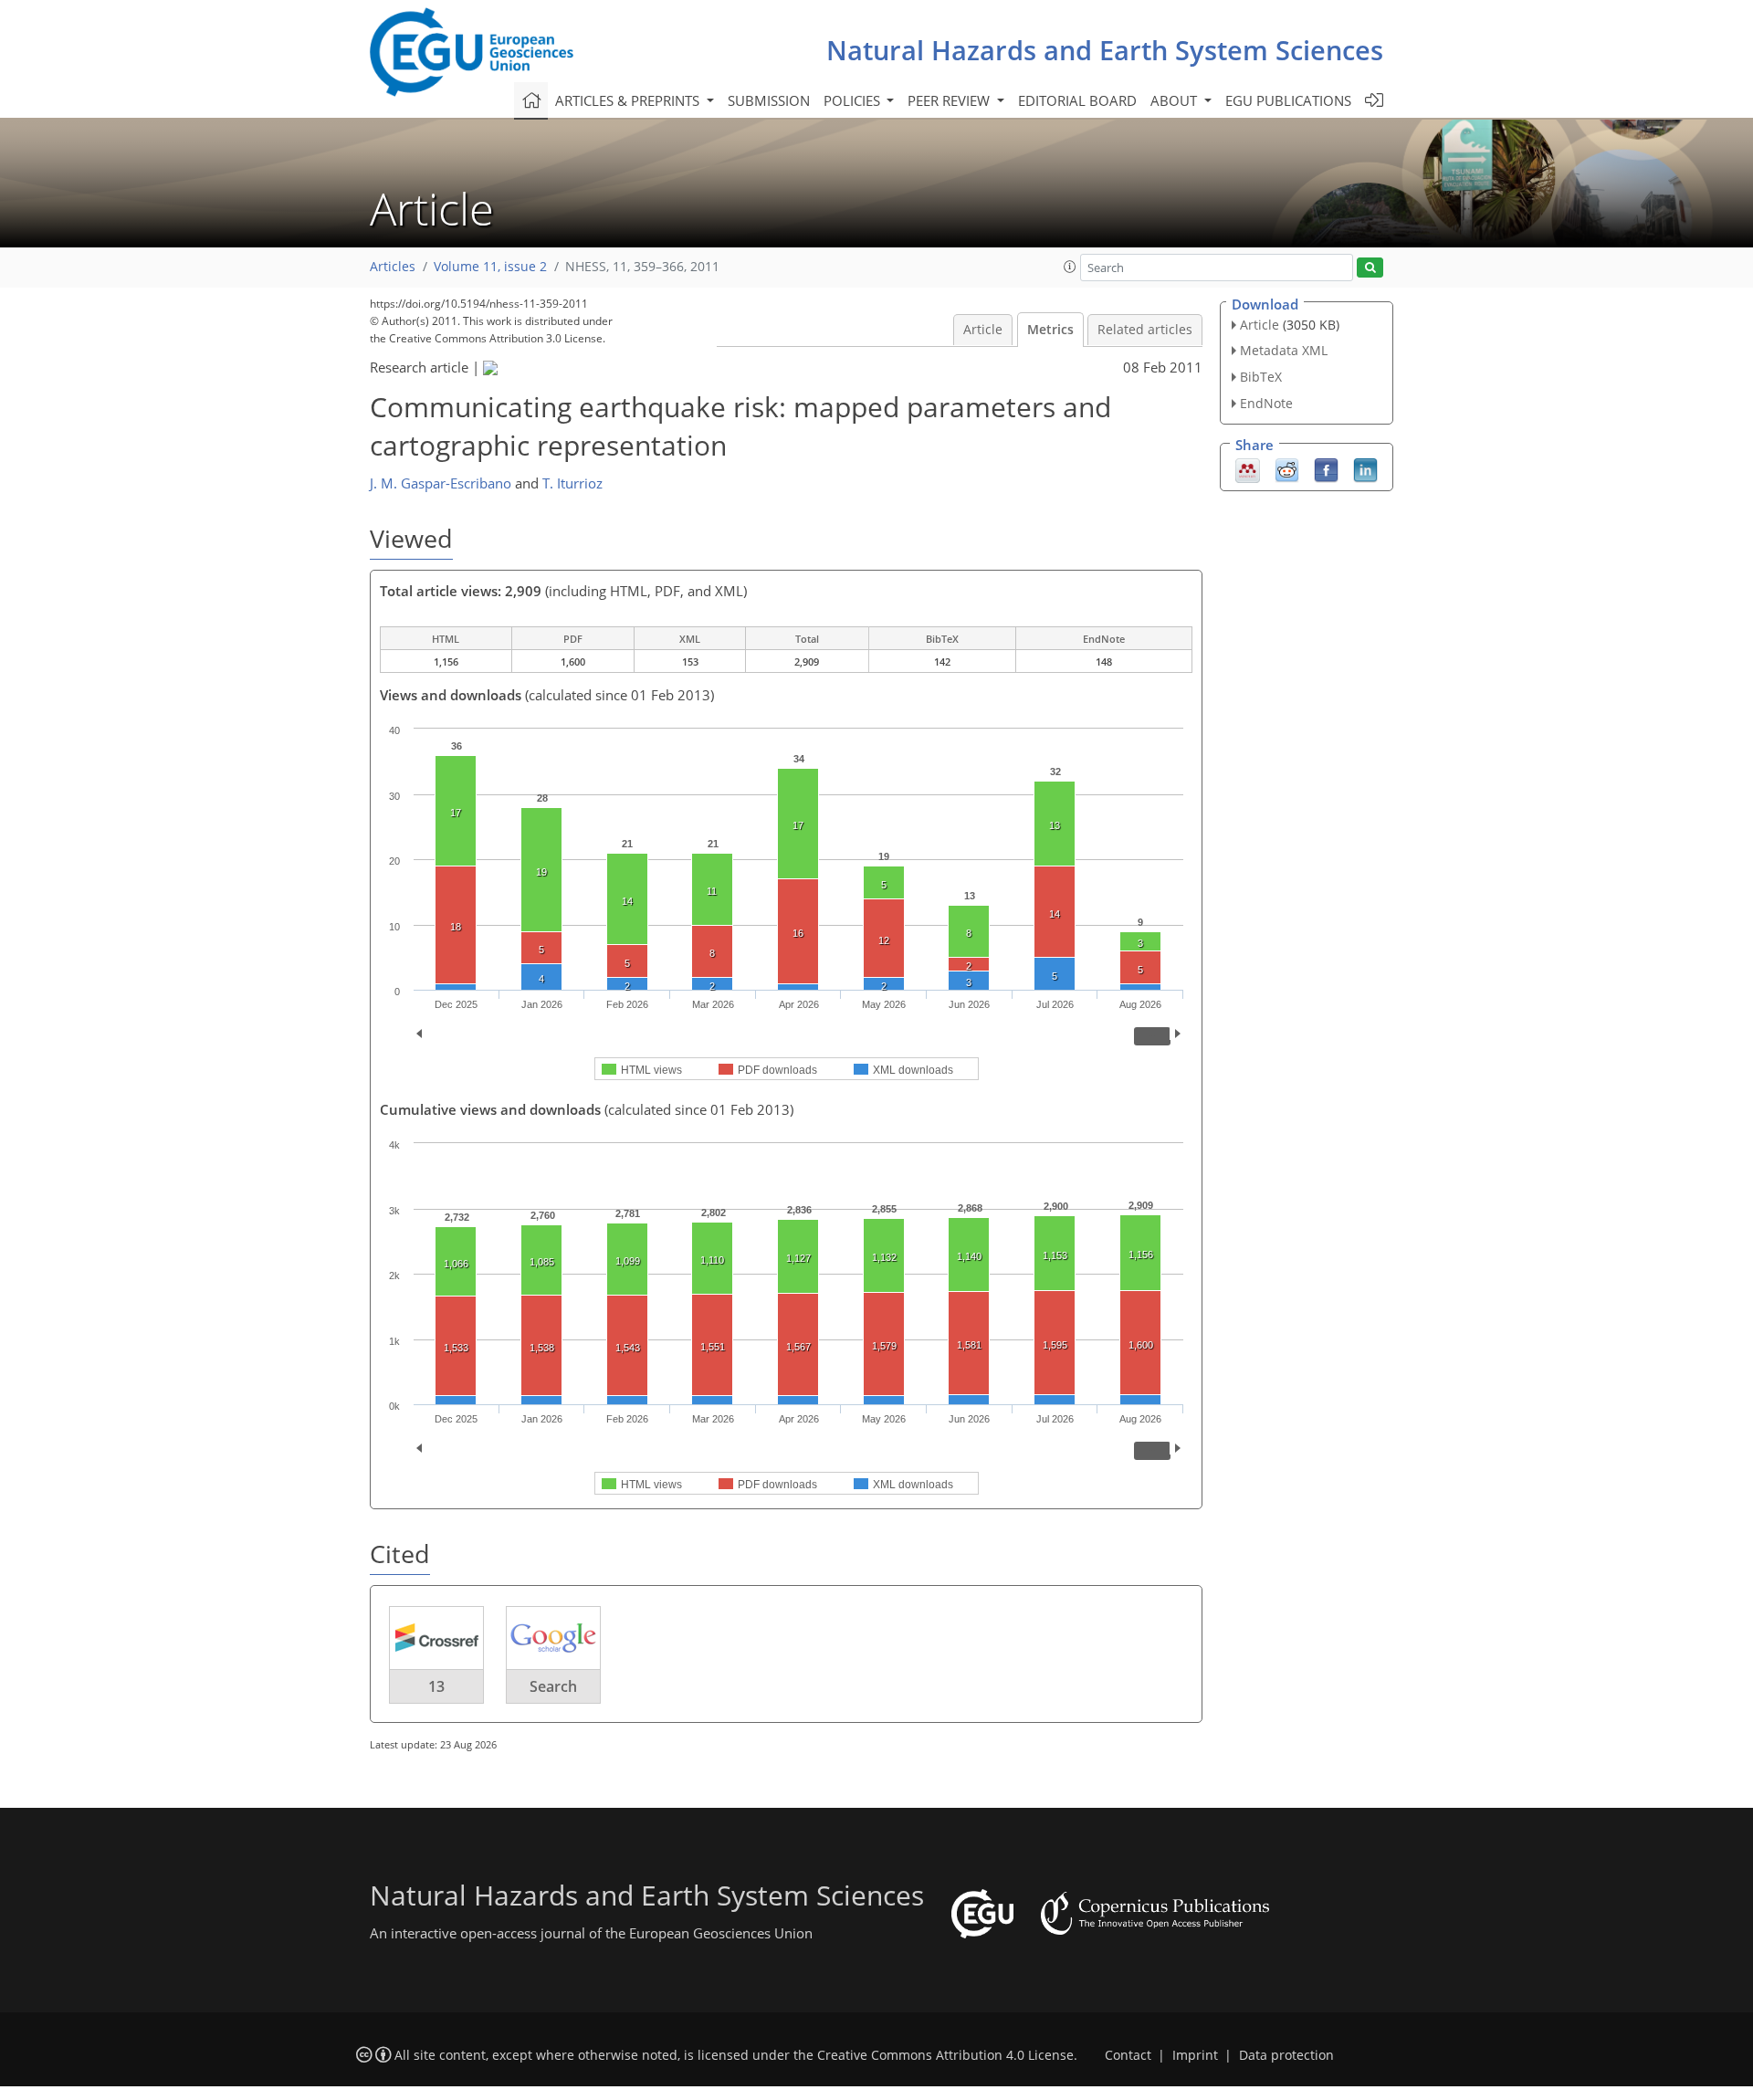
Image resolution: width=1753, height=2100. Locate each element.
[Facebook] (1326, 468)
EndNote (1266, 403)
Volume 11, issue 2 (490, 267)
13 (436, 1686)
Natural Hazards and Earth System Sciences (1105, 50)
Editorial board (1077, 100)
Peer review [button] (950, 100)
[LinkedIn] (1365, 468)
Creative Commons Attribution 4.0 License (945, 2055)
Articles (393, 267)
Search (553, 1686)
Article (983, 330)
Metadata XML (1284, 350)
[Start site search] (1370, 268)
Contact (1128, 2055)
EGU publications (1288, 100)
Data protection (1286, 2055)
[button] (1070, 267)
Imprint (1195, 2055)
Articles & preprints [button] (629, 100)
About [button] (1176, 100)
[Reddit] (1287, 468)
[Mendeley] (1248, 468)
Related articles (1145, 330)
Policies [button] (854, 100)
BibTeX (1261, 377)
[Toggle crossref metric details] (436, 1637)
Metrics (1050, 330)
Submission (769, 100)
